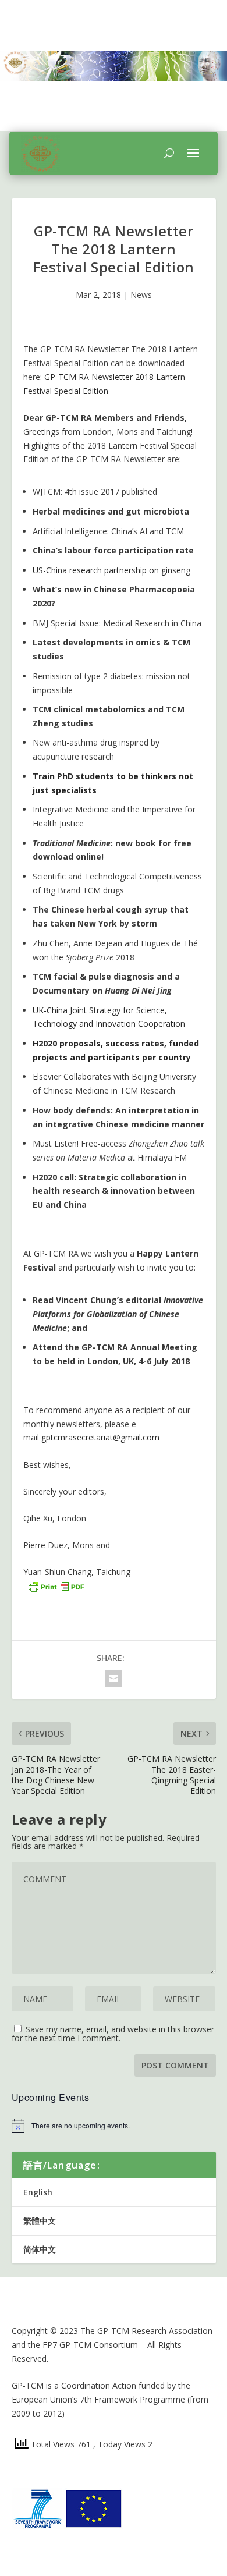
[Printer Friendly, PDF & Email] (56, 1586)
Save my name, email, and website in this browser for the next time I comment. (113, 2034)
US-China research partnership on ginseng (111, 570)
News (141, 295)
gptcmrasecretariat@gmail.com (100, 1437)
